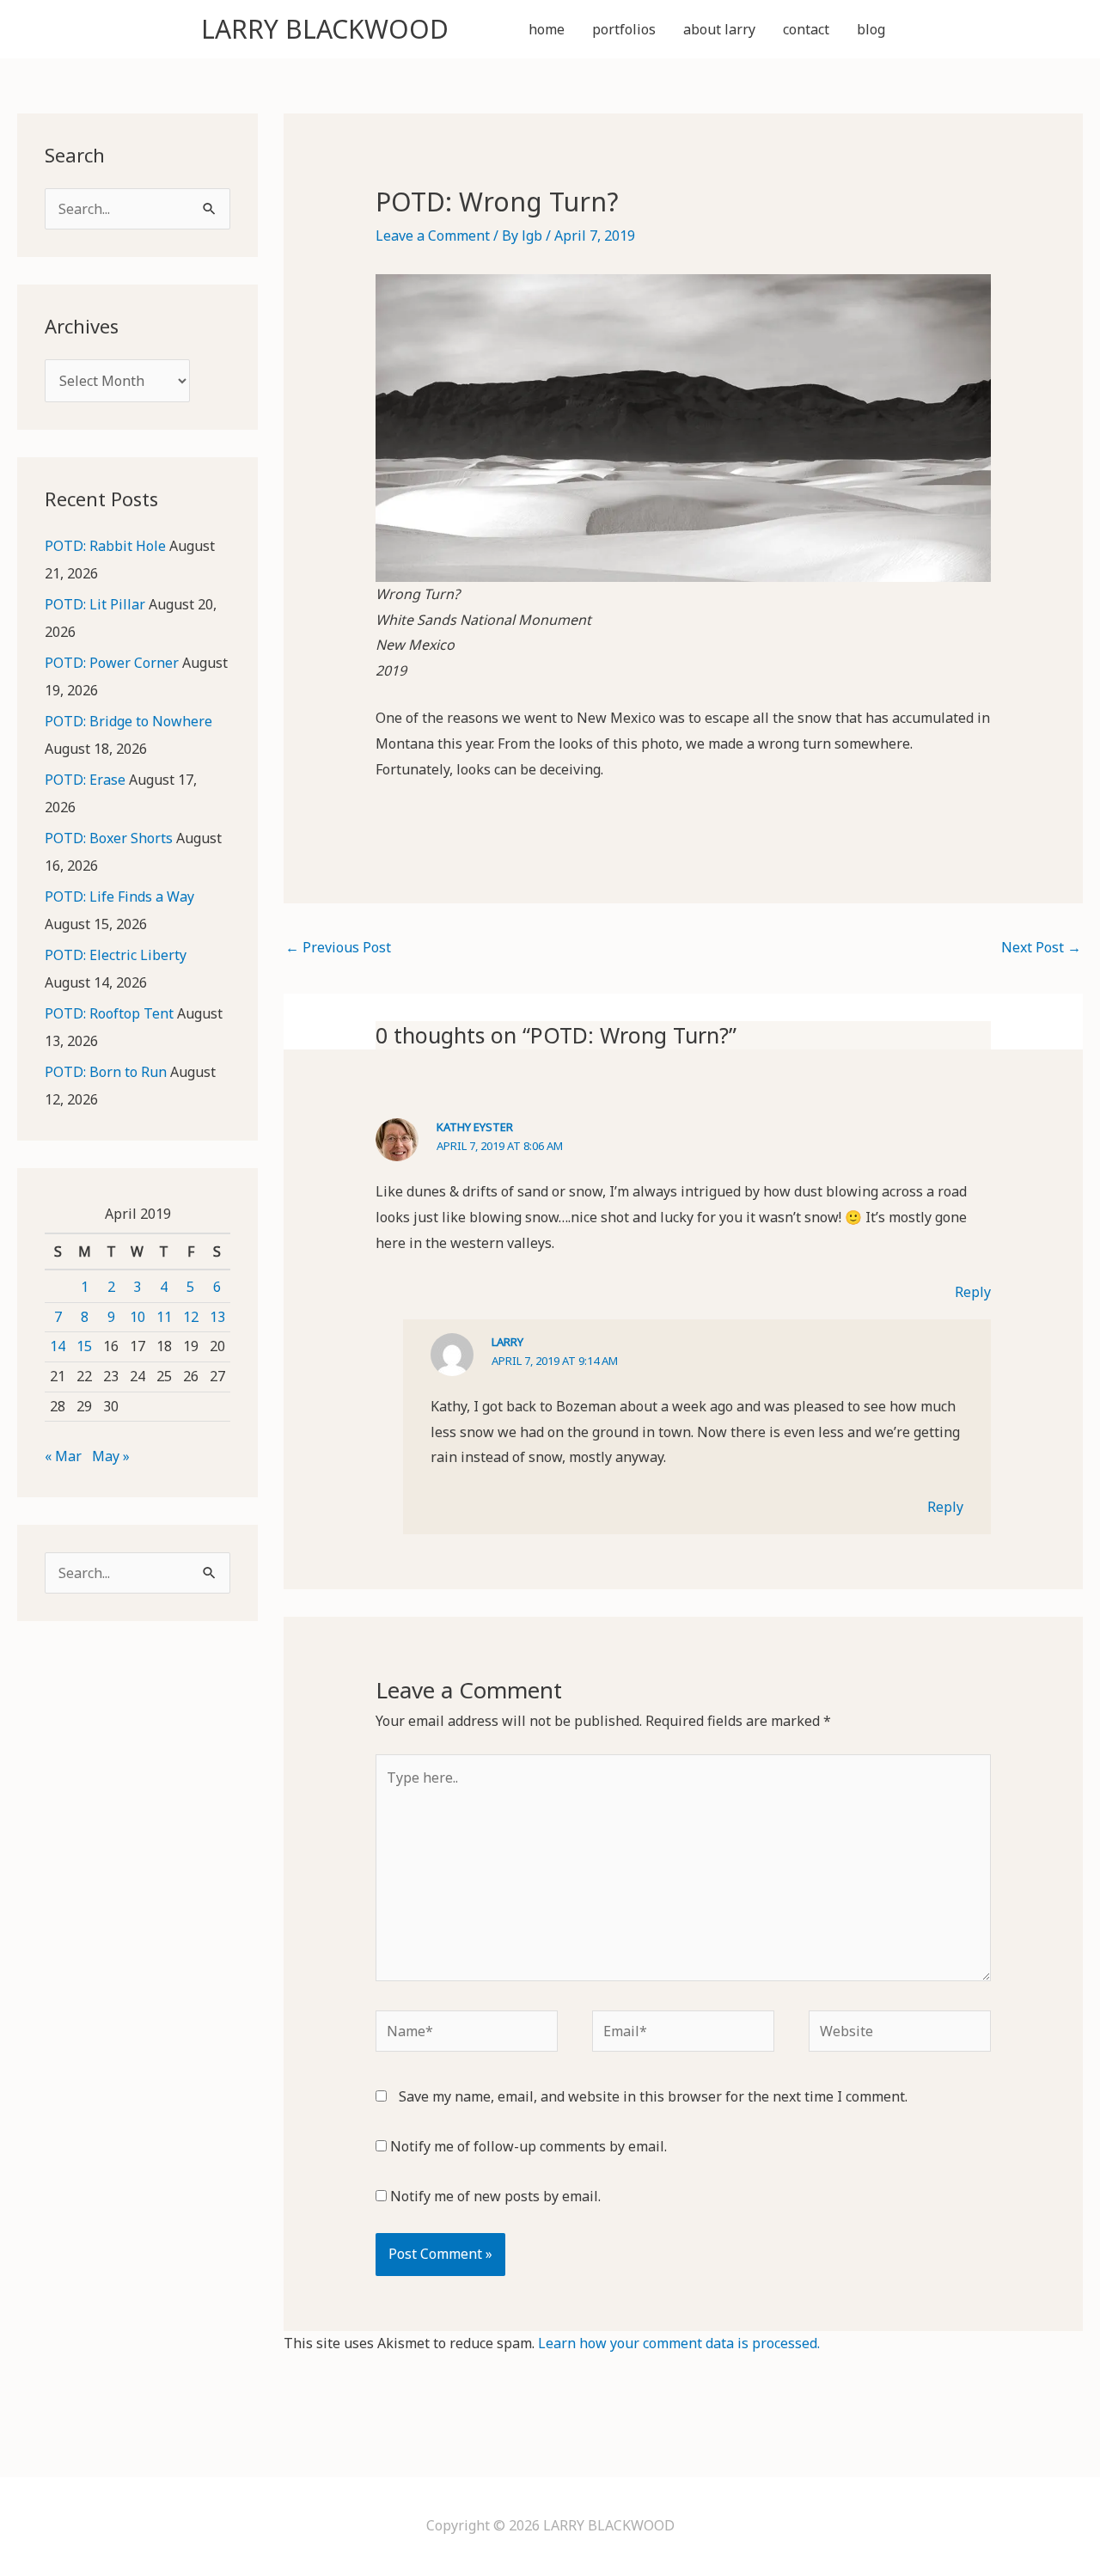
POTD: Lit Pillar (95, 604)
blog (871, 29)
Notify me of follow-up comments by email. (529, 2146)
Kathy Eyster (475, 1127)
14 (58, 1346)
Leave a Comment (433, 236)
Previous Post (338, 947)
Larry (507, 1342)
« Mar (63, 1456)
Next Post (1041, 947)
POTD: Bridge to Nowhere (128, 721)
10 (137, 1317)
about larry (719, 29)
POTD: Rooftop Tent (109, 1013)
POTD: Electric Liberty (116, 955)
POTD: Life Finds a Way (119, 896)
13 (217, 1317)
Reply (973, 1292)
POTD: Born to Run (106, 1072)
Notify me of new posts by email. (495, 2196)
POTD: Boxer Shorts (109, 838)
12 (191, 1317)
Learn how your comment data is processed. (679, 2343)
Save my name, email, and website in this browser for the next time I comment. (653, 2096)
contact (806, 29)
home (547, 29)
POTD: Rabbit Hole (105, 546)
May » (111, 1456)
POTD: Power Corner (112, 663)
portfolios (624, 29)
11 (164, 1317)
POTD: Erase (85, 780)
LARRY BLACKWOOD (325, 29)
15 (84, 1346)
